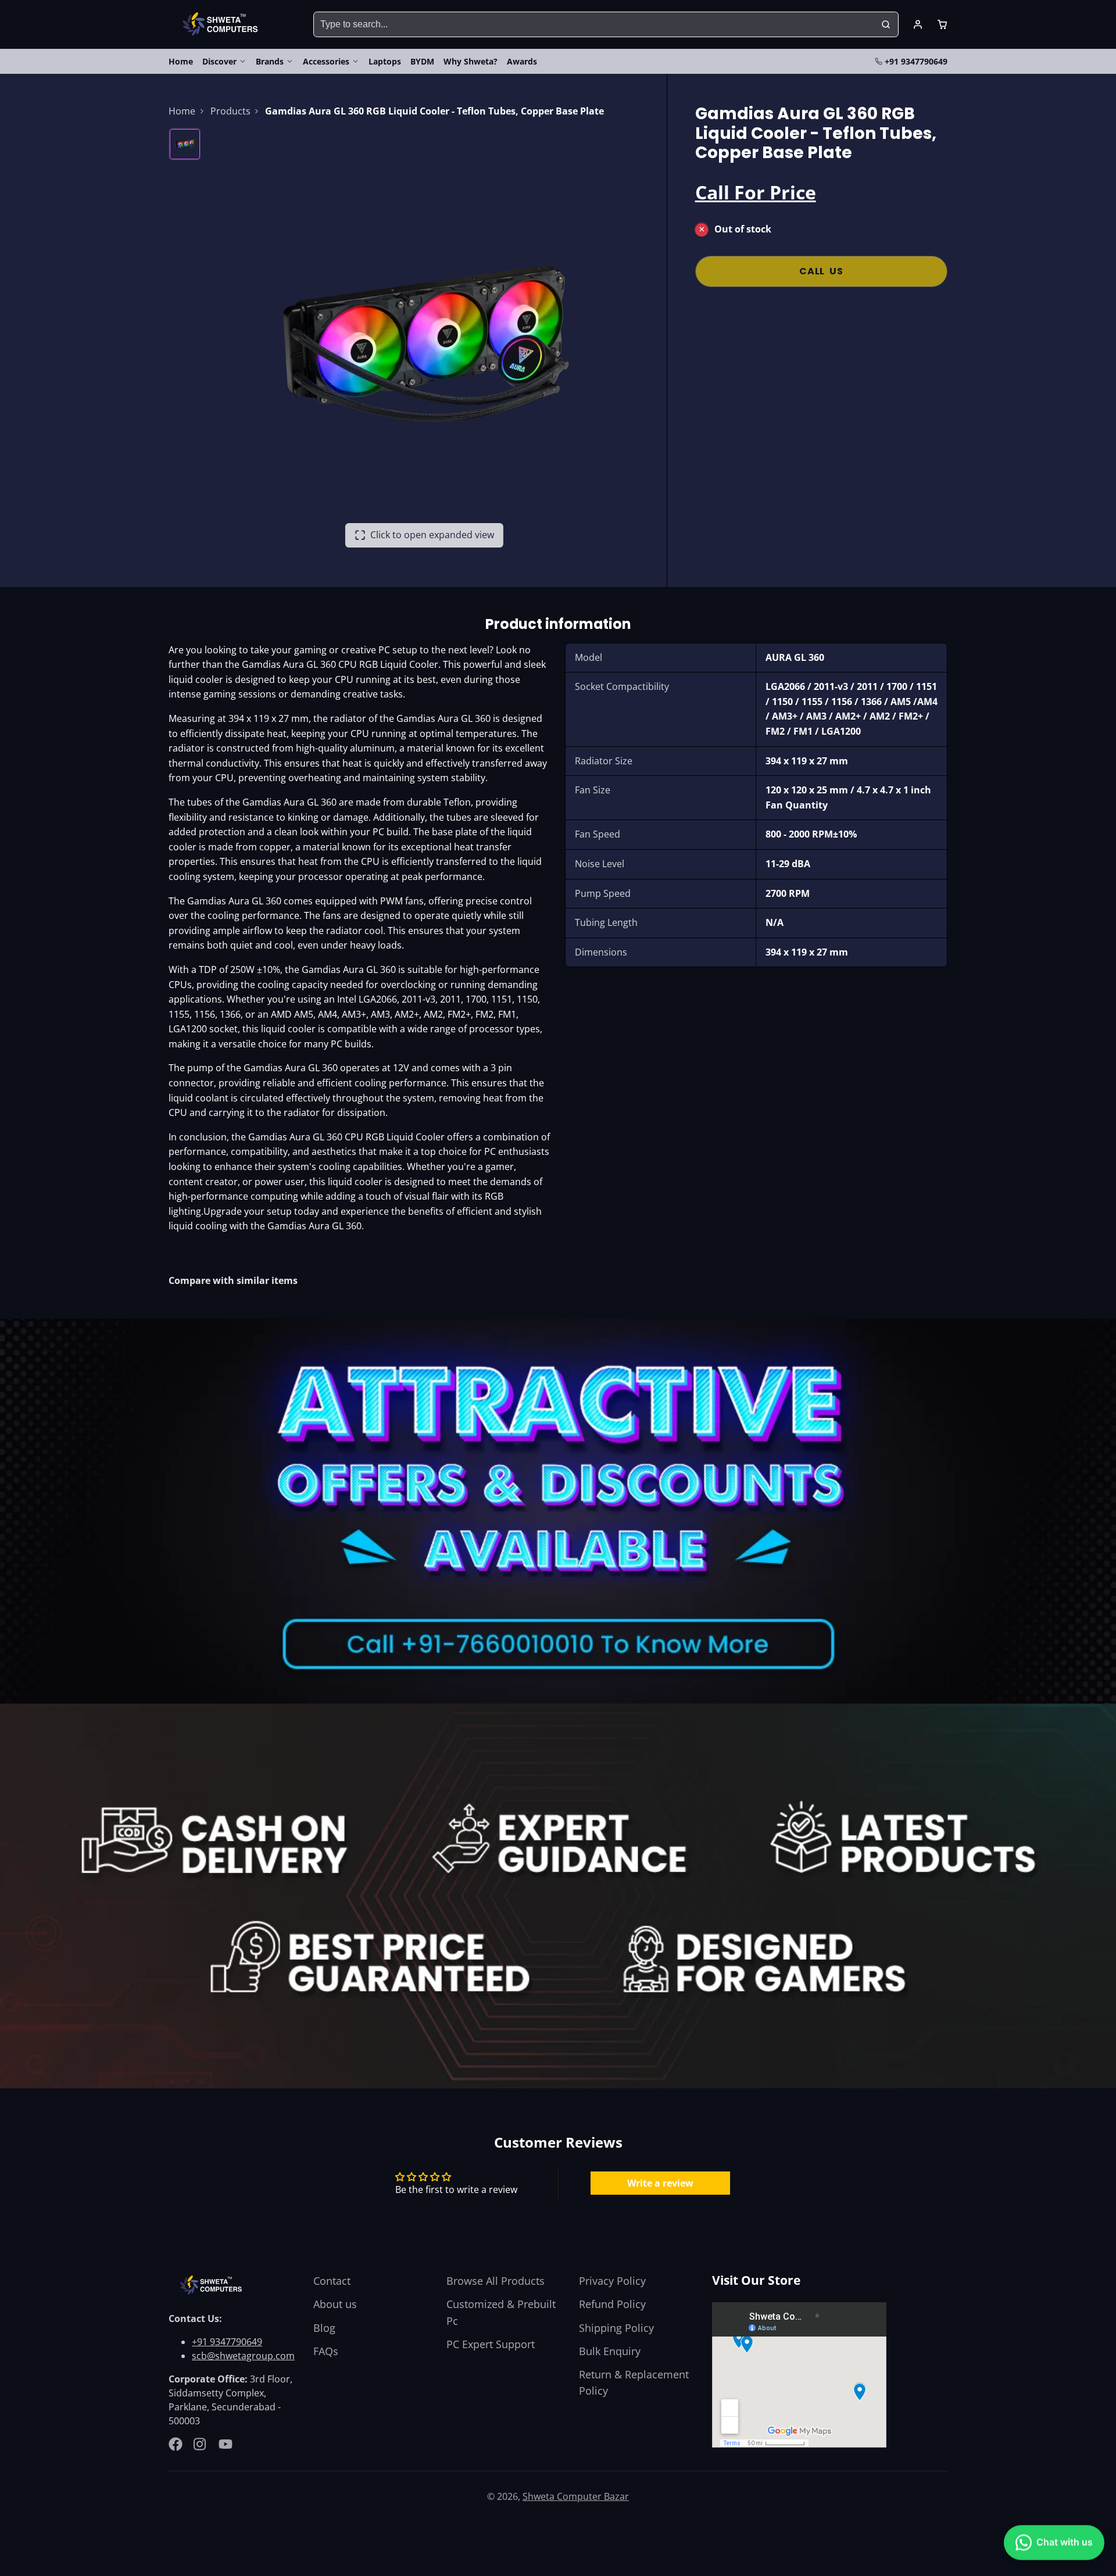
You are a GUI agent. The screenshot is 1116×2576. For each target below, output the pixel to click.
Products (230, 111)
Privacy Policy (612, 2281)
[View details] (213, 2285)
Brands (270, 61)
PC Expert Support (491, 2344)
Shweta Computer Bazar (576, 2496)
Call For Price (756, 192)
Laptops (385, 61)
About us (335, 2304)
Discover (219, 61)
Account (918, 24)
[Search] (886, 24)
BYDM (422, 61)
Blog (324, 2328)
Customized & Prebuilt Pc (501, 2312)
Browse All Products (496, 2281)
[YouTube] (226, 2444)
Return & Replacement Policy (634, 2382)
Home (181, 61)
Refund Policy (612, 2304)
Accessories (326, 61)
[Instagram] (201, 2444)
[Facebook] (176, 2444)
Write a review (660, 2183)
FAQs (326, 2351)
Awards (522, 61)
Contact (332, 2281)
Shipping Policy (616, 2328)
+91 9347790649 (916, 61)
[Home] (222, 24)
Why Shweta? (471, 61)
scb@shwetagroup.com (243, 2356)
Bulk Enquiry (610, 2351)
